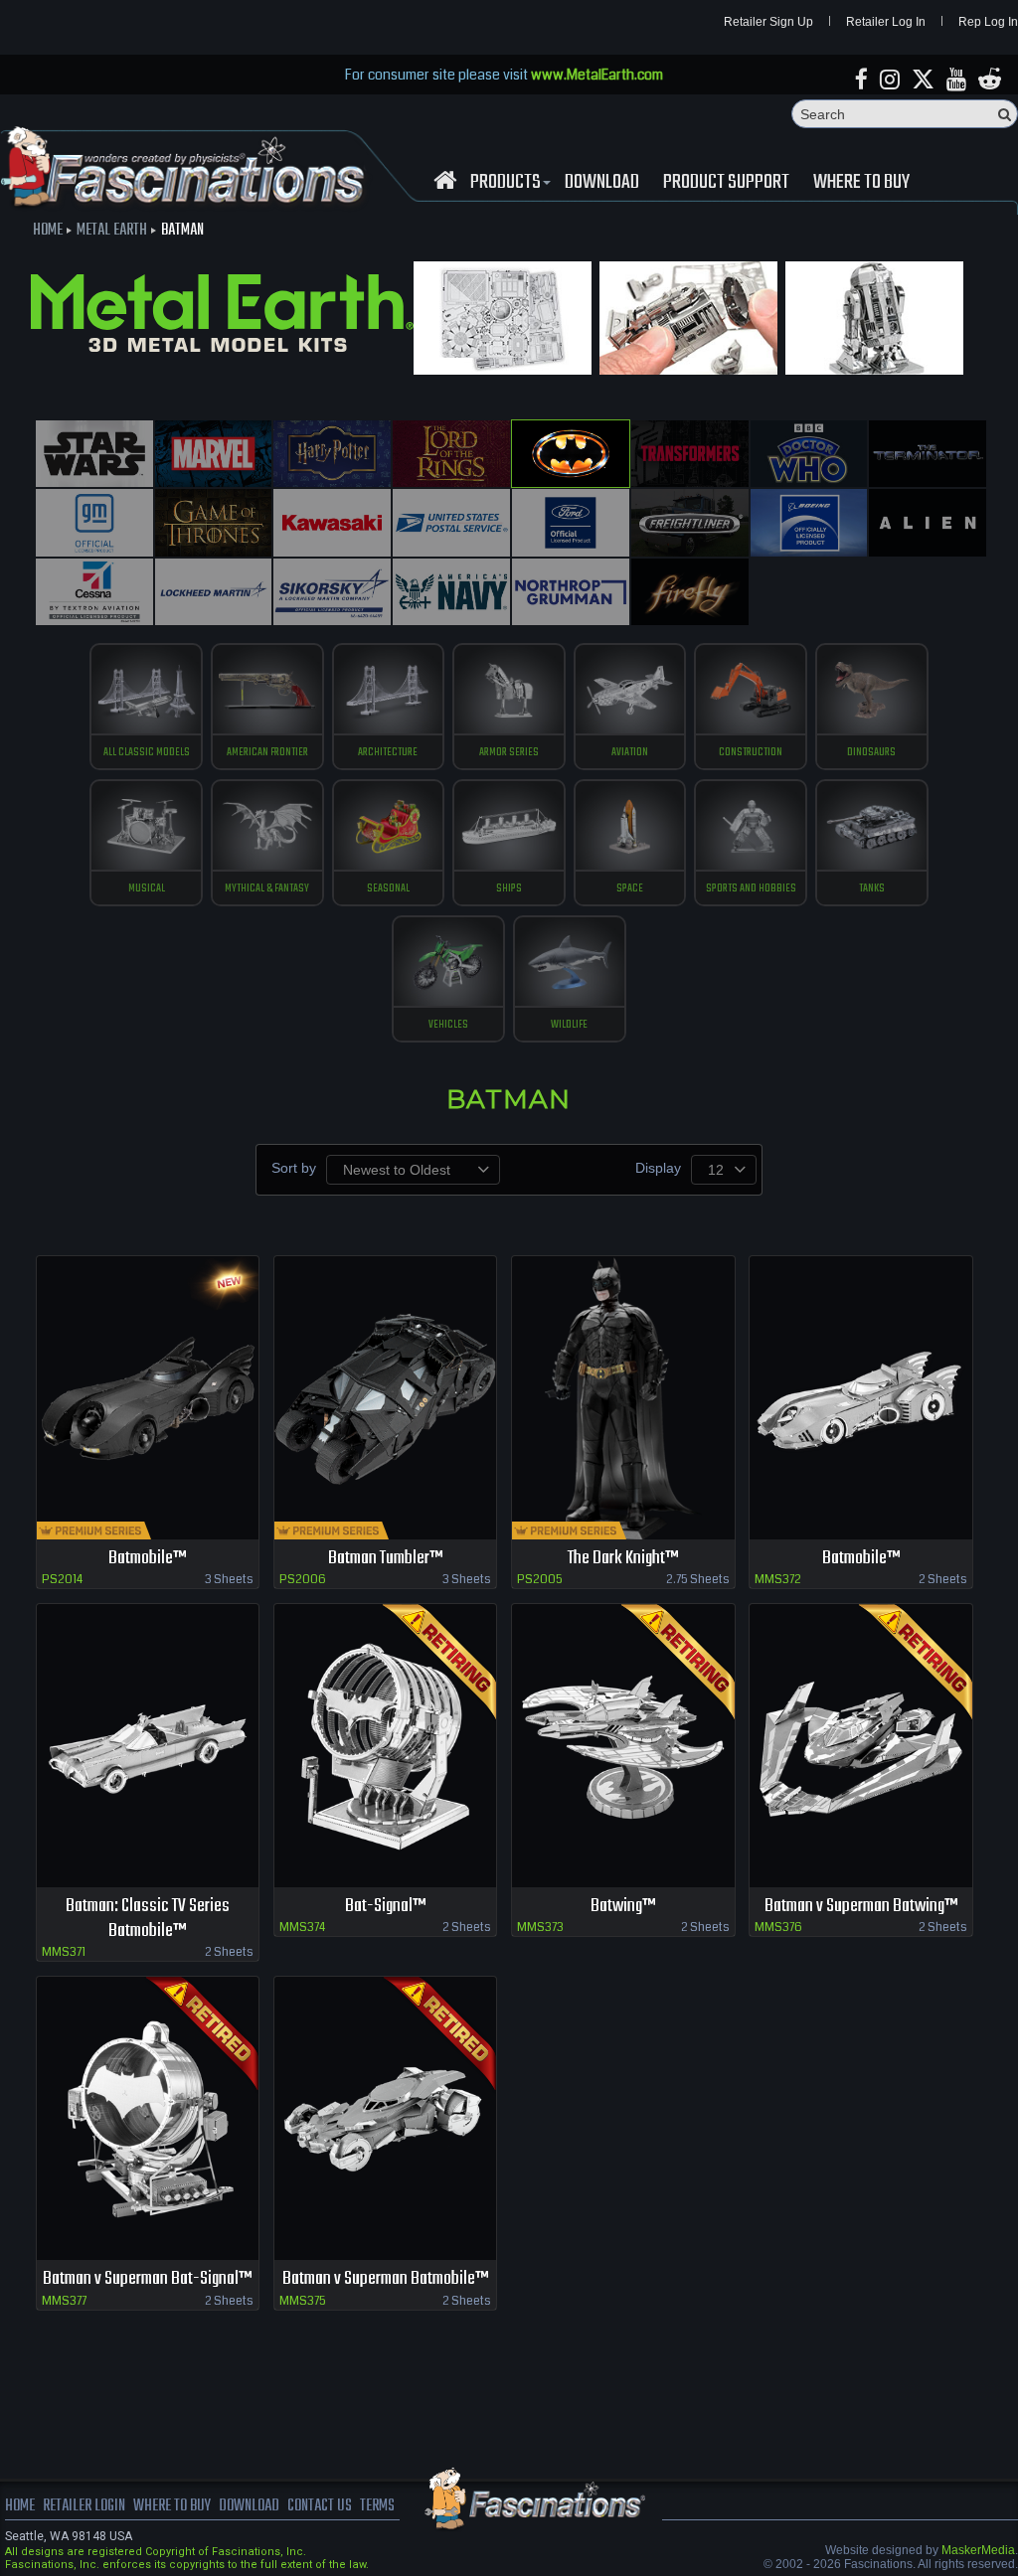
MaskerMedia (978, 2550)
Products (506, 183)
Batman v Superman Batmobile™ (385, 2279)
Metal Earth (112, 231)
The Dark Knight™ (623, 1559)
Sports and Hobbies (751, 888)
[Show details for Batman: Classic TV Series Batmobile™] (148, 1746)
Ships (509, 888)
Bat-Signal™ (385, 1907)
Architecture (388, 752)
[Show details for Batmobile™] (148, 1398)
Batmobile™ (147, 1559)
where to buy (172, 2506)
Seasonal (388, 888)
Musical (147, 888)
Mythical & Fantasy (267, 888)
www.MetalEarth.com (597, 75)
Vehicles (448, 1025)
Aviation (630, 752)
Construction (751, 752)
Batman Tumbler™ (385, 1559)
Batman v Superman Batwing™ (861, 1907)
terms (377, 2506)
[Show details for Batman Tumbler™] (386, 1398)
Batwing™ (623, 1907)
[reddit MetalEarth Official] (990, 80)
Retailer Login (84, 2506)
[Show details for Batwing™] (623, 1746)
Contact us (320, 2506)
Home (48, 231)
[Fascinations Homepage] (445, 180)
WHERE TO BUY (861, 183)
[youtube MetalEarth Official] (956, 80)
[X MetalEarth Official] (923, 80)
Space (630, 888)
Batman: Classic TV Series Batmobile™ (148, 1919)
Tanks (872, 888)
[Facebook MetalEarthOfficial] (861, 80)
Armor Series (509, 752)
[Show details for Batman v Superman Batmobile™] (386, 2118)
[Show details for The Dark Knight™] (623, 1398)
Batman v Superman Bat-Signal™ (147, 2279)
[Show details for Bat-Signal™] (386, 1746)
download (602, 183)
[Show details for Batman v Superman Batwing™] (861, 1746)
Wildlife (569, 1025)
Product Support (726, 183)
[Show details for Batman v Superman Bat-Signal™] (148, 2118)
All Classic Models (147, 752)
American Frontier (267, 752)
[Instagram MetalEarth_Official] (890, 80)
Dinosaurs (871, 752)
